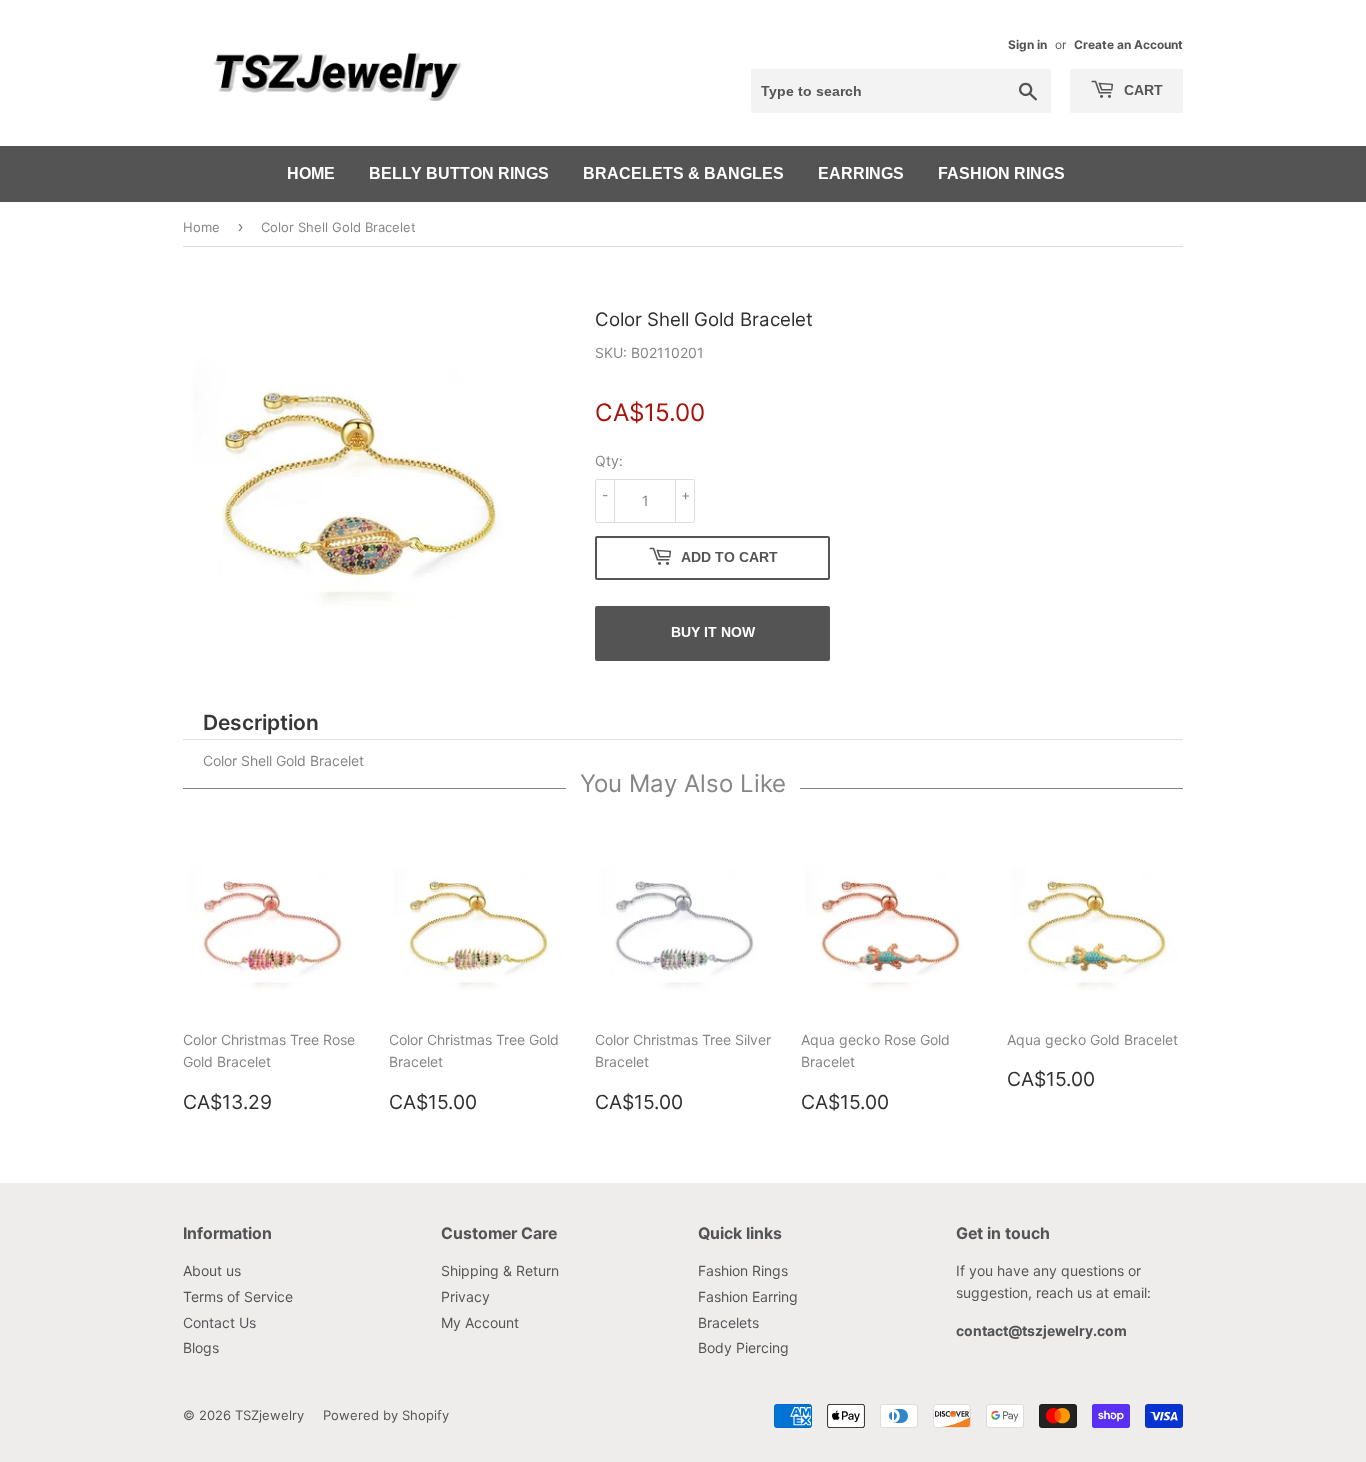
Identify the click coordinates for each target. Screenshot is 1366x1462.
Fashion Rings (1001, 173)
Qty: (609, 460)
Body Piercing (743, 1347)
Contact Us (219, 1322)
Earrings (861, 173)
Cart (1141, 90)
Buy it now (713, 632)
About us (212, 1270)
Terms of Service (238, 1296)
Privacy (465, 1296)
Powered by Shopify (386, 1415)
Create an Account (1128, 44)
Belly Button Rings (459, 173)
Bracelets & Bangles (683, 173)
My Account (480, 1322)
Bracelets (728, 1322)
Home (311, 173)
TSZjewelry (269, 1415)
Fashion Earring (748, 1296)
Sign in (1027, 44)
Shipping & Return (500, 1270)
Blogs (201, 1347)
